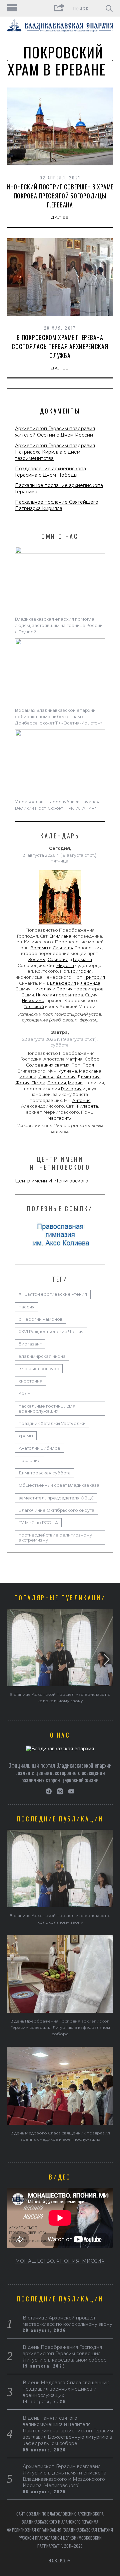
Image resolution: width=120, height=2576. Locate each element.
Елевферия (63, 983)
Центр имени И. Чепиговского (52, 1181)
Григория (81, 971)
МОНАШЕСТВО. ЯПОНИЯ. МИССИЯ (60, 2261)
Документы (60, 411)
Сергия (64, 989)
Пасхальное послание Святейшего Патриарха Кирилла (57, 505)
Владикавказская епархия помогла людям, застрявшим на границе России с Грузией (59, 625)
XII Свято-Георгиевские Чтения (53, 1294)
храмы (26, 1436)
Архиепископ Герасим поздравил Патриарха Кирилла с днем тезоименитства (55, 452)
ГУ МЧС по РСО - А (38, 1523)
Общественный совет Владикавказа (59, 1485)
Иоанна (28, 1077)
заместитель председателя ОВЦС (56, 1498)
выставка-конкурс (39, 1369)
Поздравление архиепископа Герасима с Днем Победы (50, 472)
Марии (75, 1083)
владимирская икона (42, 1356)
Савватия (63, 948)
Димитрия (89, 1077)
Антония (81, 1100)
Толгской (34, 1007)
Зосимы (39, 948)
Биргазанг (30, 1344)
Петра (38, 1083)
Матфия (74, 1059)
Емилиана (60, 936)
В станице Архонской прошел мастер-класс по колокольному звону (67, 2321)
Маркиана (90, 1071)
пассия (27, 1307)
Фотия (22, 1083)
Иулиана (68, 1071)
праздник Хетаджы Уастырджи (52, 1423)
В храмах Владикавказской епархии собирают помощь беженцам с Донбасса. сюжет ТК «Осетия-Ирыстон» (59, 717)
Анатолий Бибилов (39, 1448)
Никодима (33, 1001)
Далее (60, 217)
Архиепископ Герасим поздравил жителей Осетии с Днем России (55, 432)
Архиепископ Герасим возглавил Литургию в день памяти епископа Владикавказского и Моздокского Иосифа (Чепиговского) (64, 2476)
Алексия (66, 1077)
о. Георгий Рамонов (41, 1319)
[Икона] (60, 925)
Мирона (65, 965)
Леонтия (57, 1083)
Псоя (88, 1065)
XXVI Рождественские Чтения (51, 1332)
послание (30, 1461)
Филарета (87, 1106)
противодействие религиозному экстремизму (55, 1538)
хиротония (30, 1381)
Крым (25, 1393)
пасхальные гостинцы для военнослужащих (47, 1409)
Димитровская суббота (45, 1473)
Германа (82, 959)
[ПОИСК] (109, 8)
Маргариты (59, 1118)
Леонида (90, 983)
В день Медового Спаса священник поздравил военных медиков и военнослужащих (66, 2389)
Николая (42, 989)
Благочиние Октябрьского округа (56, 1510)
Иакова (46, 1077)
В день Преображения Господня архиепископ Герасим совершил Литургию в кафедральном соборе (60, 2027)
